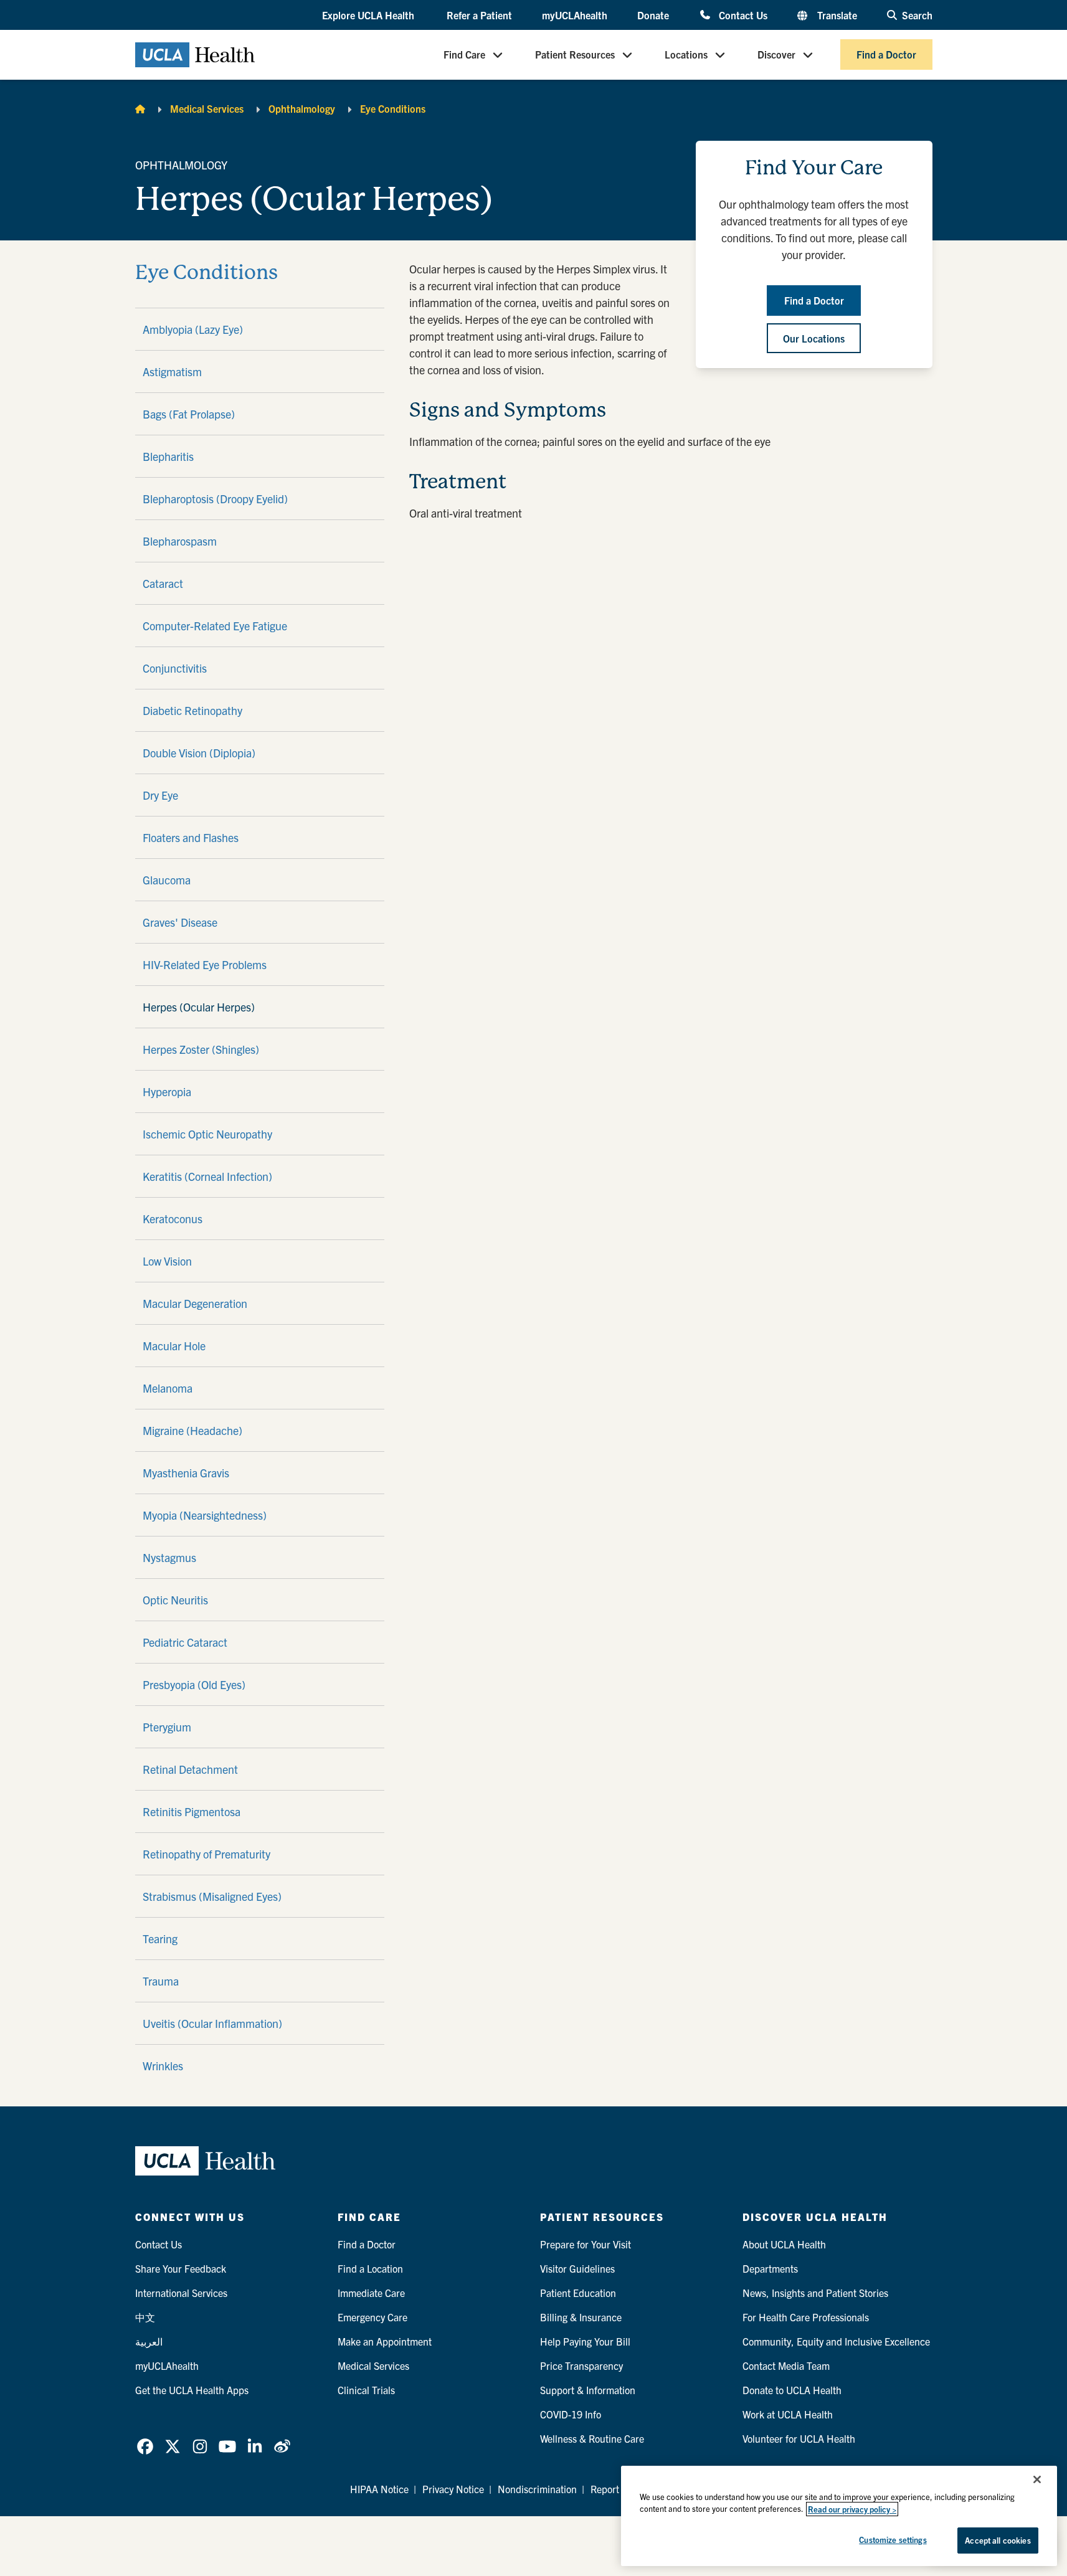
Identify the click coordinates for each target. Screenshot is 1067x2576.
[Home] (140, 108)
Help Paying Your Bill (585, 2341)
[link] (145, 2446)
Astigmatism (172, 372)
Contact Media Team (786, 2365)
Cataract (163, 583)
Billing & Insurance (581, 2317)
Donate (653, 15)
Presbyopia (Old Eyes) (194, 1684)
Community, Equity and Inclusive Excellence (836, 2341)
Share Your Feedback (181, 2268)
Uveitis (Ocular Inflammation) (212, 2023)
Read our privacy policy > (852, 2509)
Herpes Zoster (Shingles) (201, 1049)
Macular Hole (174, 1346)
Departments (770, 2268)
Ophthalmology (302, 108)
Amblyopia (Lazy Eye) (193, 329)
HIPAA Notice (379, 2489)
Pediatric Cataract (185, 1642)
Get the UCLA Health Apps (192, 2390)
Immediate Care (371, 2293)
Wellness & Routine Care (592, 2438)
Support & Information (588, 2390)
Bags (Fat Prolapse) (189, 414)
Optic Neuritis (175, 1600)
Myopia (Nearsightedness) (205, 1515)
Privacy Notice (453, 2489)
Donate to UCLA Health (792, 2390)
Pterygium (167, 1727)
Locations (686, 55)
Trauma (161, 1981)
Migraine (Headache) (192, 1430)
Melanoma (168, 1388)
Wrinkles (163, 2066)
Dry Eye (160, 795)
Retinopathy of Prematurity (206, 1854)
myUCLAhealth (575, 15)
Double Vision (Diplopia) (199, 753)
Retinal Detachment (190, 1769)
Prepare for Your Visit (586, 2244)
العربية (149, 2341)
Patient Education (578, 2293)
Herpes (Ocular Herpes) (199, 1007)
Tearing (160, 1939)
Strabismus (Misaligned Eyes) (212, 1896)
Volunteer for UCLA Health (799, 2438)
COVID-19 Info (571, 2414)
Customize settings (893, 2540)
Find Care (464, 55)
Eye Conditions (393, 108)
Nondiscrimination (537, 2489)
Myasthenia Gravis (186, 1473)
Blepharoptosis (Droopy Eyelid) (215, 499)
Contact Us (743, 15)
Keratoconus (173, 1219)
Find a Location (370, 2268)
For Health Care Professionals (806, 2317)
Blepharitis (168, 456)
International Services (181, 2293)
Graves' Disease (180, 922)
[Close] (1037, 2479)
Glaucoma (167, 880)
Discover (776, 55)
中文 (145, 2317)
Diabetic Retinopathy (192, 710)
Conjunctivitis (175, 668)
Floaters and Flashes (191, 837)
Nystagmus (169, 1557)
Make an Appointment (385, 2341)
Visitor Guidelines (577, 2268)
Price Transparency (581, 2365)
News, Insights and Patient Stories (815, 2293)
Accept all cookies (998, 2540)
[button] (369, 16)
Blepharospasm (180, 541)
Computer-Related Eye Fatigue (215, 626)
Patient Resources (575, 55)
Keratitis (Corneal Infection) (207, 1176)
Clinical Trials (366, 2390)
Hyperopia (167, 1091)
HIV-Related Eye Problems (205, 964)
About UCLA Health (784, 2244)
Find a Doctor (886, 55)
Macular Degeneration (195, 1303)
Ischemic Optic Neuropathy (207, 1134)
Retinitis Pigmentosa (192, 1811)
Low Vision (167, 1261)
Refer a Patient (479, 15)
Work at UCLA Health (788, 2414)
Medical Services (207, 108)
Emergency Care (372, 2317)
